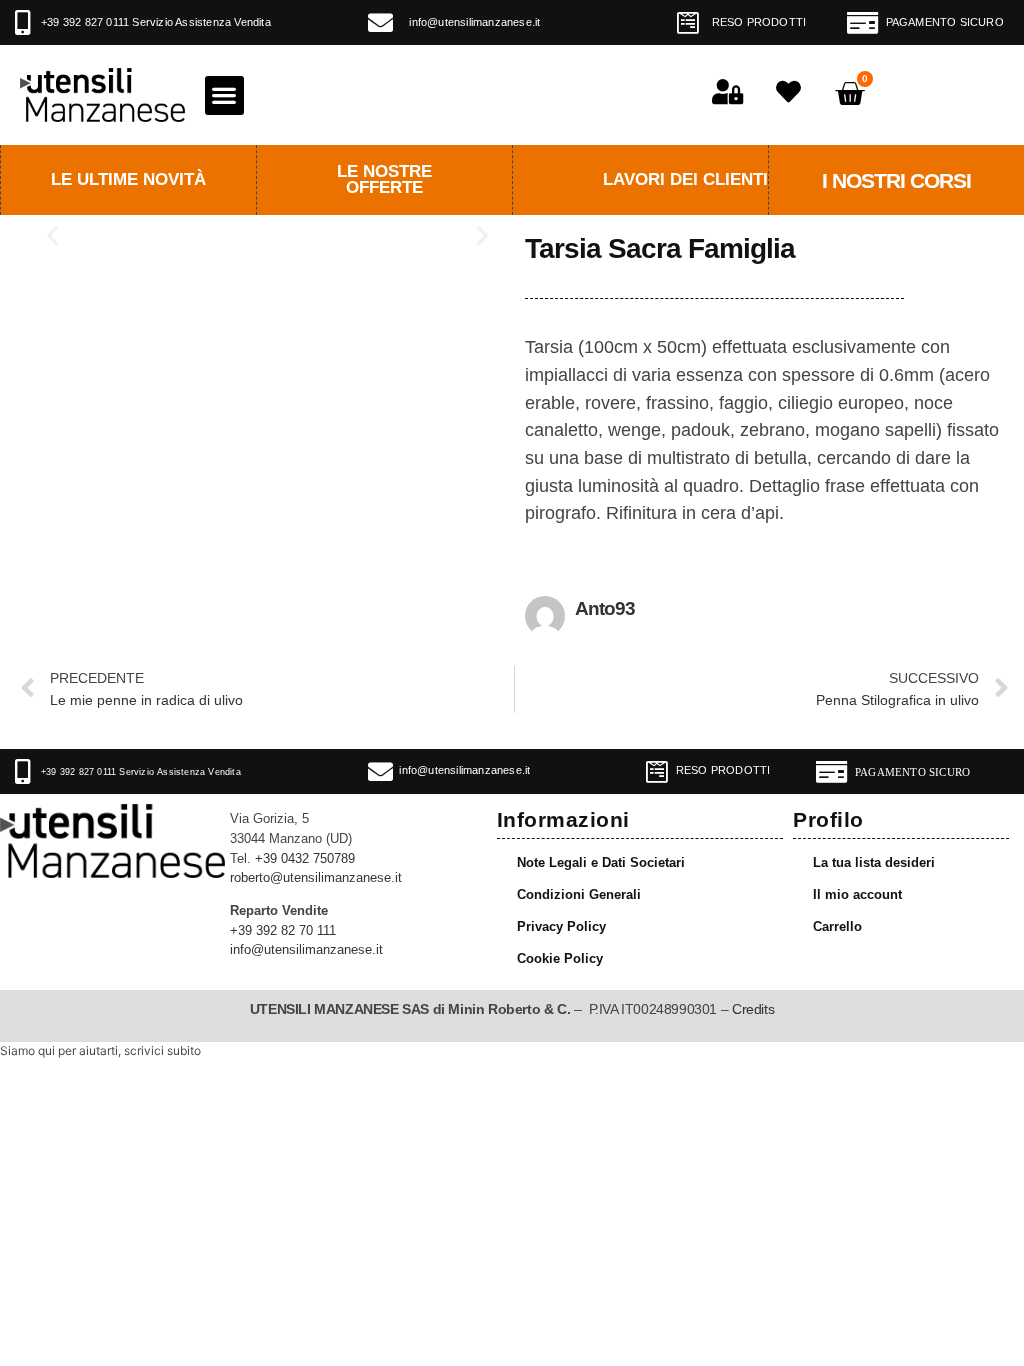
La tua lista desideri (874, 863)
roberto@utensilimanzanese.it (316, 878)
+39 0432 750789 (305, 859)
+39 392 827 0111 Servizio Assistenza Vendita (156, 22)
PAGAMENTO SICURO (945, 22)
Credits (753, 1009)
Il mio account (857, 895)
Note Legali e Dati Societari (601, 863)
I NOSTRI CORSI (896, 180)
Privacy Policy (561, 927)
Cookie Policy (560, 959)
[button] (224, 95)
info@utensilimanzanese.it (474, 22)
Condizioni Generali (579, 895)
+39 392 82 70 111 (283, 931)
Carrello (837, 927)
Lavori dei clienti (685, 179)
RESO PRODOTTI (759, 22)
